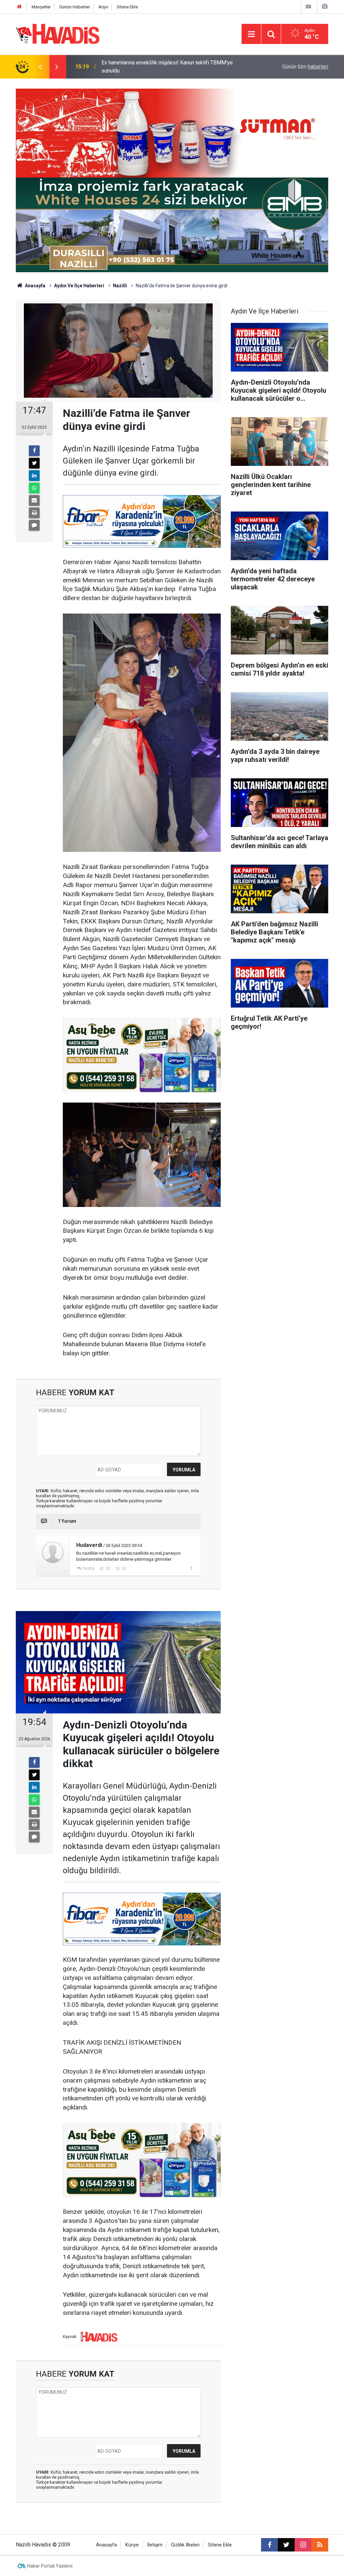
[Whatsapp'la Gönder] (34, 488)
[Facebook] (34, 451)
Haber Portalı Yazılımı (50, 2566)
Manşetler (41, 7)
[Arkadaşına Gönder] (34, 500)
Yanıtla (88, 1568)
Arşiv (103, 7)
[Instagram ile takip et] (303, 2545)
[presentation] (40, 67)
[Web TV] (308, 7)
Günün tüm (305, 67)
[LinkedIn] (34, 476)
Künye (132, 2545)
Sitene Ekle (127, 7)
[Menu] (251, 34)
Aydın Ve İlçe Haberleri (79, 286)
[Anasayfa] (19, 7)
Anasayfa (35, 286)
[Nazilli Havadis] (58, 33)
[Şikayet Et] (191, 1568)
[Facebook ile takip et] (269, 2545)
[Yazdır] (34, 513)
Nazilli (120, 286)
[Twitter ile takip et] (286, 2545)
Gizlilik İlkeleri (185, 2545)
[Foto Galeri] (325, 7)
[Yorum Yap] (34, 525)
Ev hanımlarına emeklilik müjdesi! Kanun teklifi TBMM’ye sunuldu (167, 67)
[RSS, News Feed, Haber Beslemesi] (320, 2545)
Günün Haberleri (75, 7)
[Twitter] (34, 463)
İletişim (155, 2545)
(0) (108, 1568)
